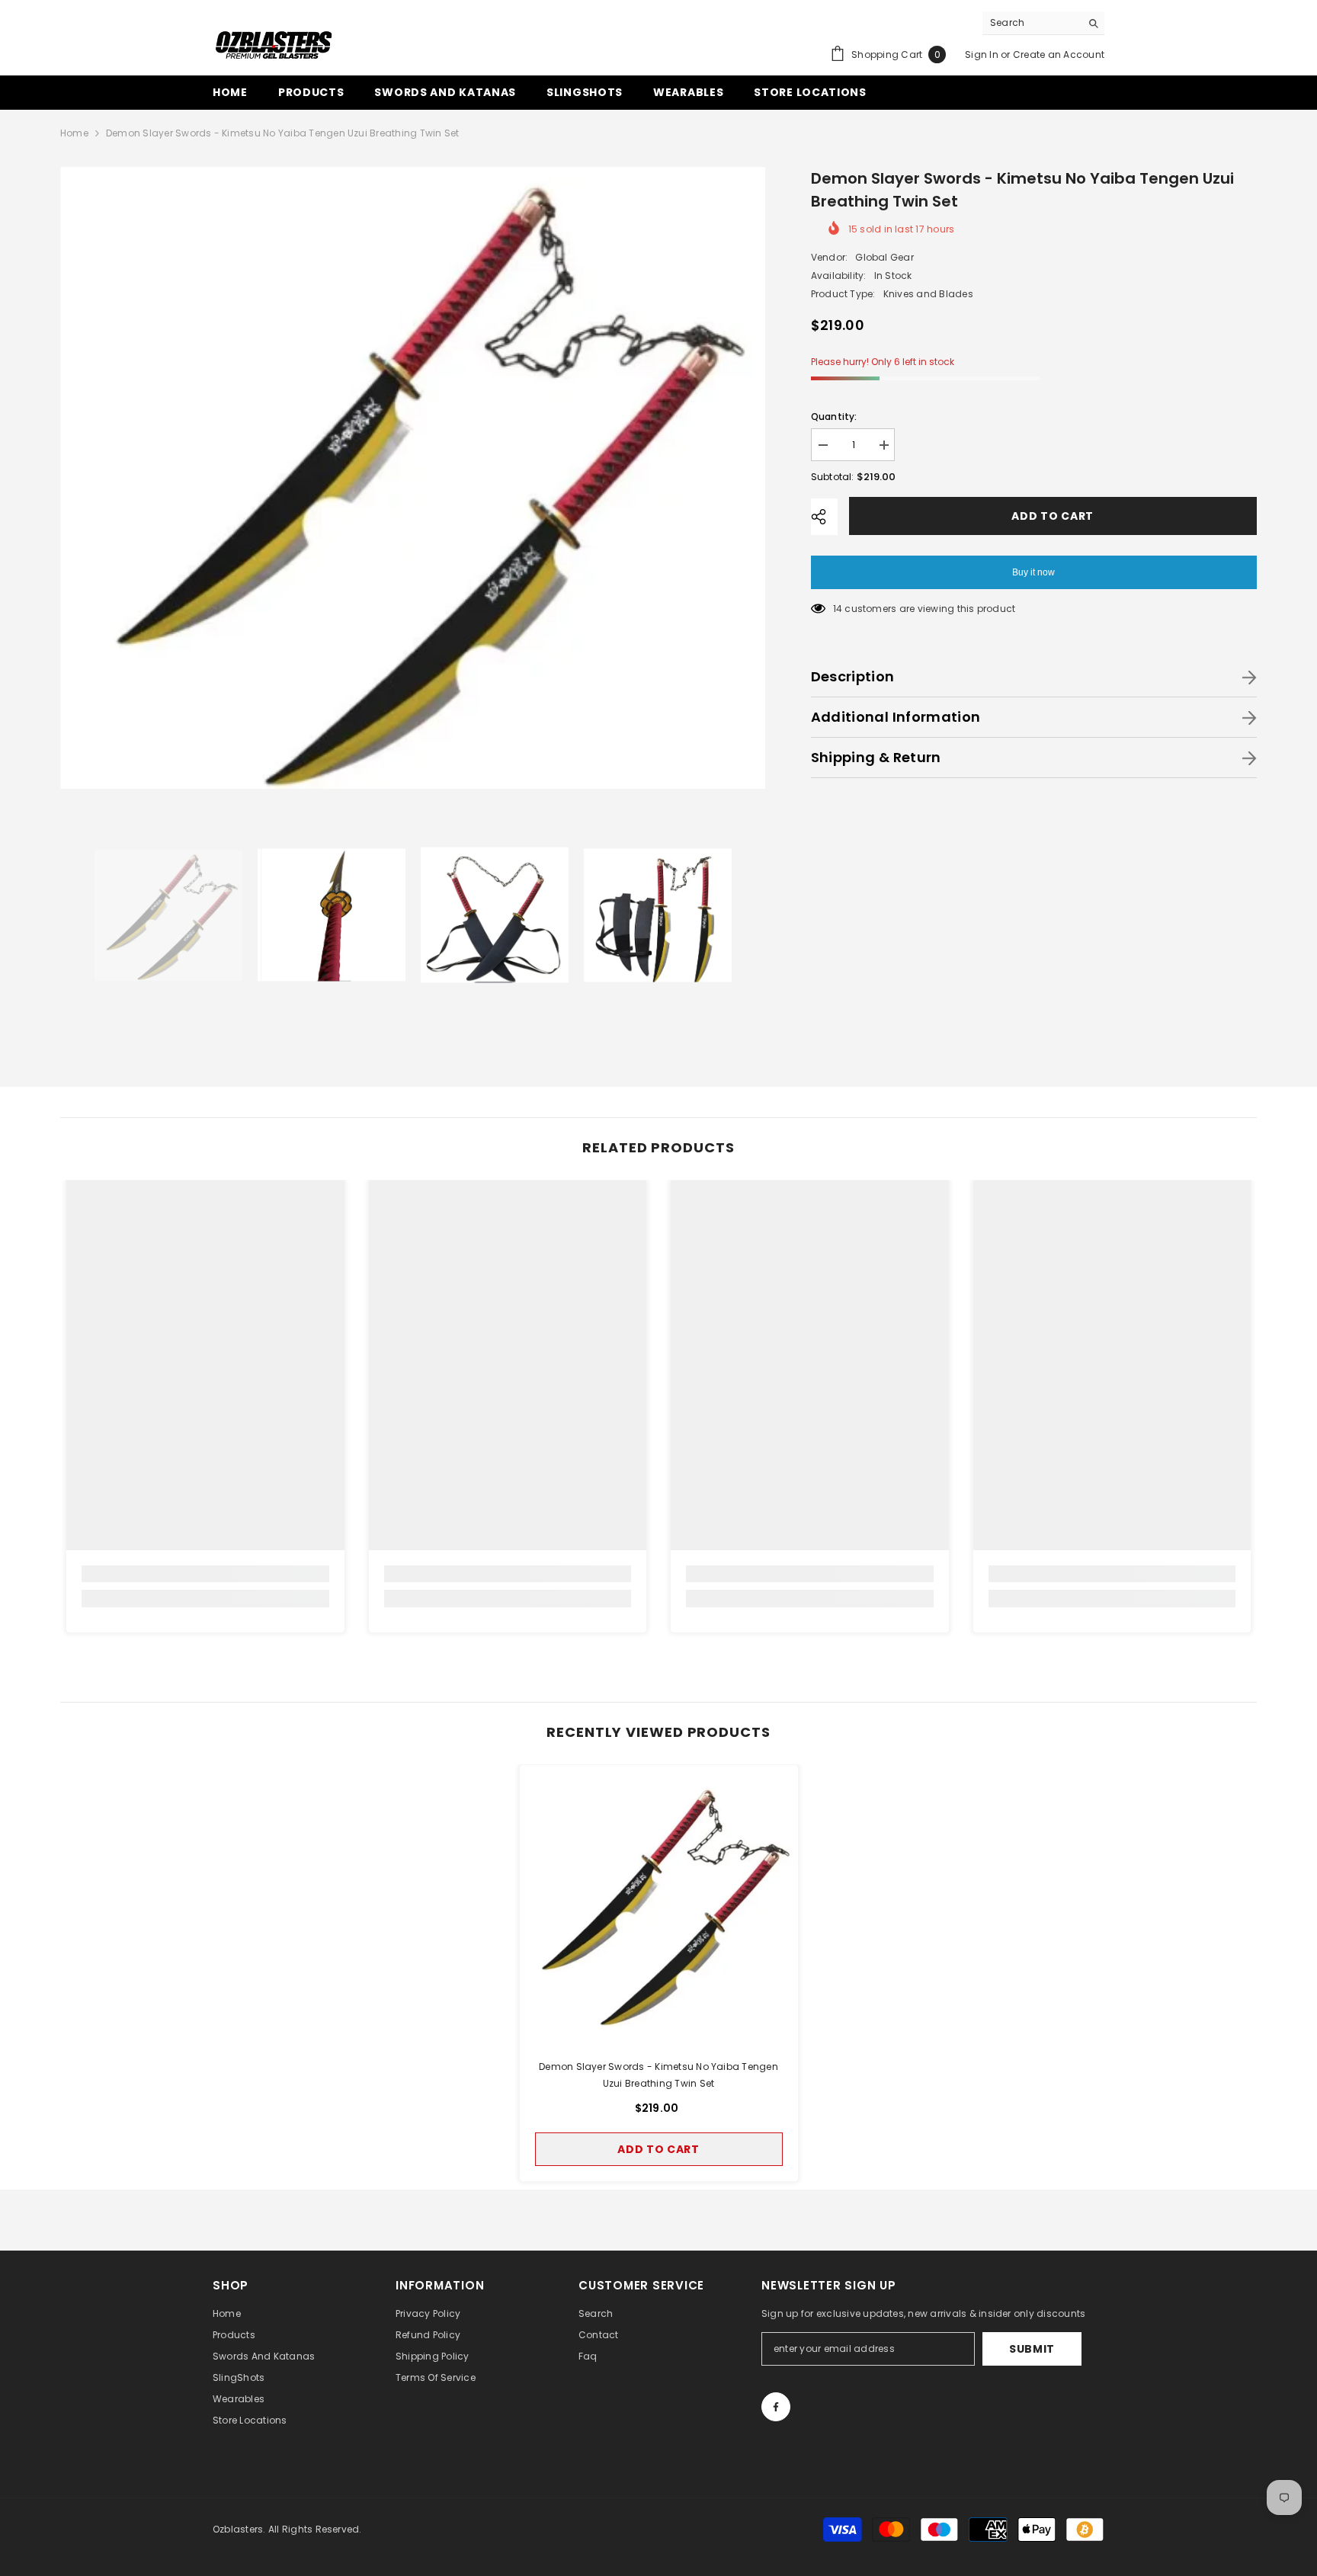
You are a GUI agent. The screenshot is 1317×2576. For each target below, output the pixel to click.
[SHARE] (824, 517)
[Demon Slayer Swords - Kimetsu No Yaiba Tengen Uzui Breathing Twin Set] (659, 1904)
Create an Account (1059, 54)
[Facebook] (776, 2407)
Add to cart (1056, 516)
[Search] (1043, 23)
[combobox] (1032, 23)
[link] (205, 1574)
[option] (413, 478)
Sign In (982, 54)
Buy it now (1033, 572)
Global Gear (884, 257)
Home (74, 133)
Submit (1032, 2349)
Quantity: (834, 417)
